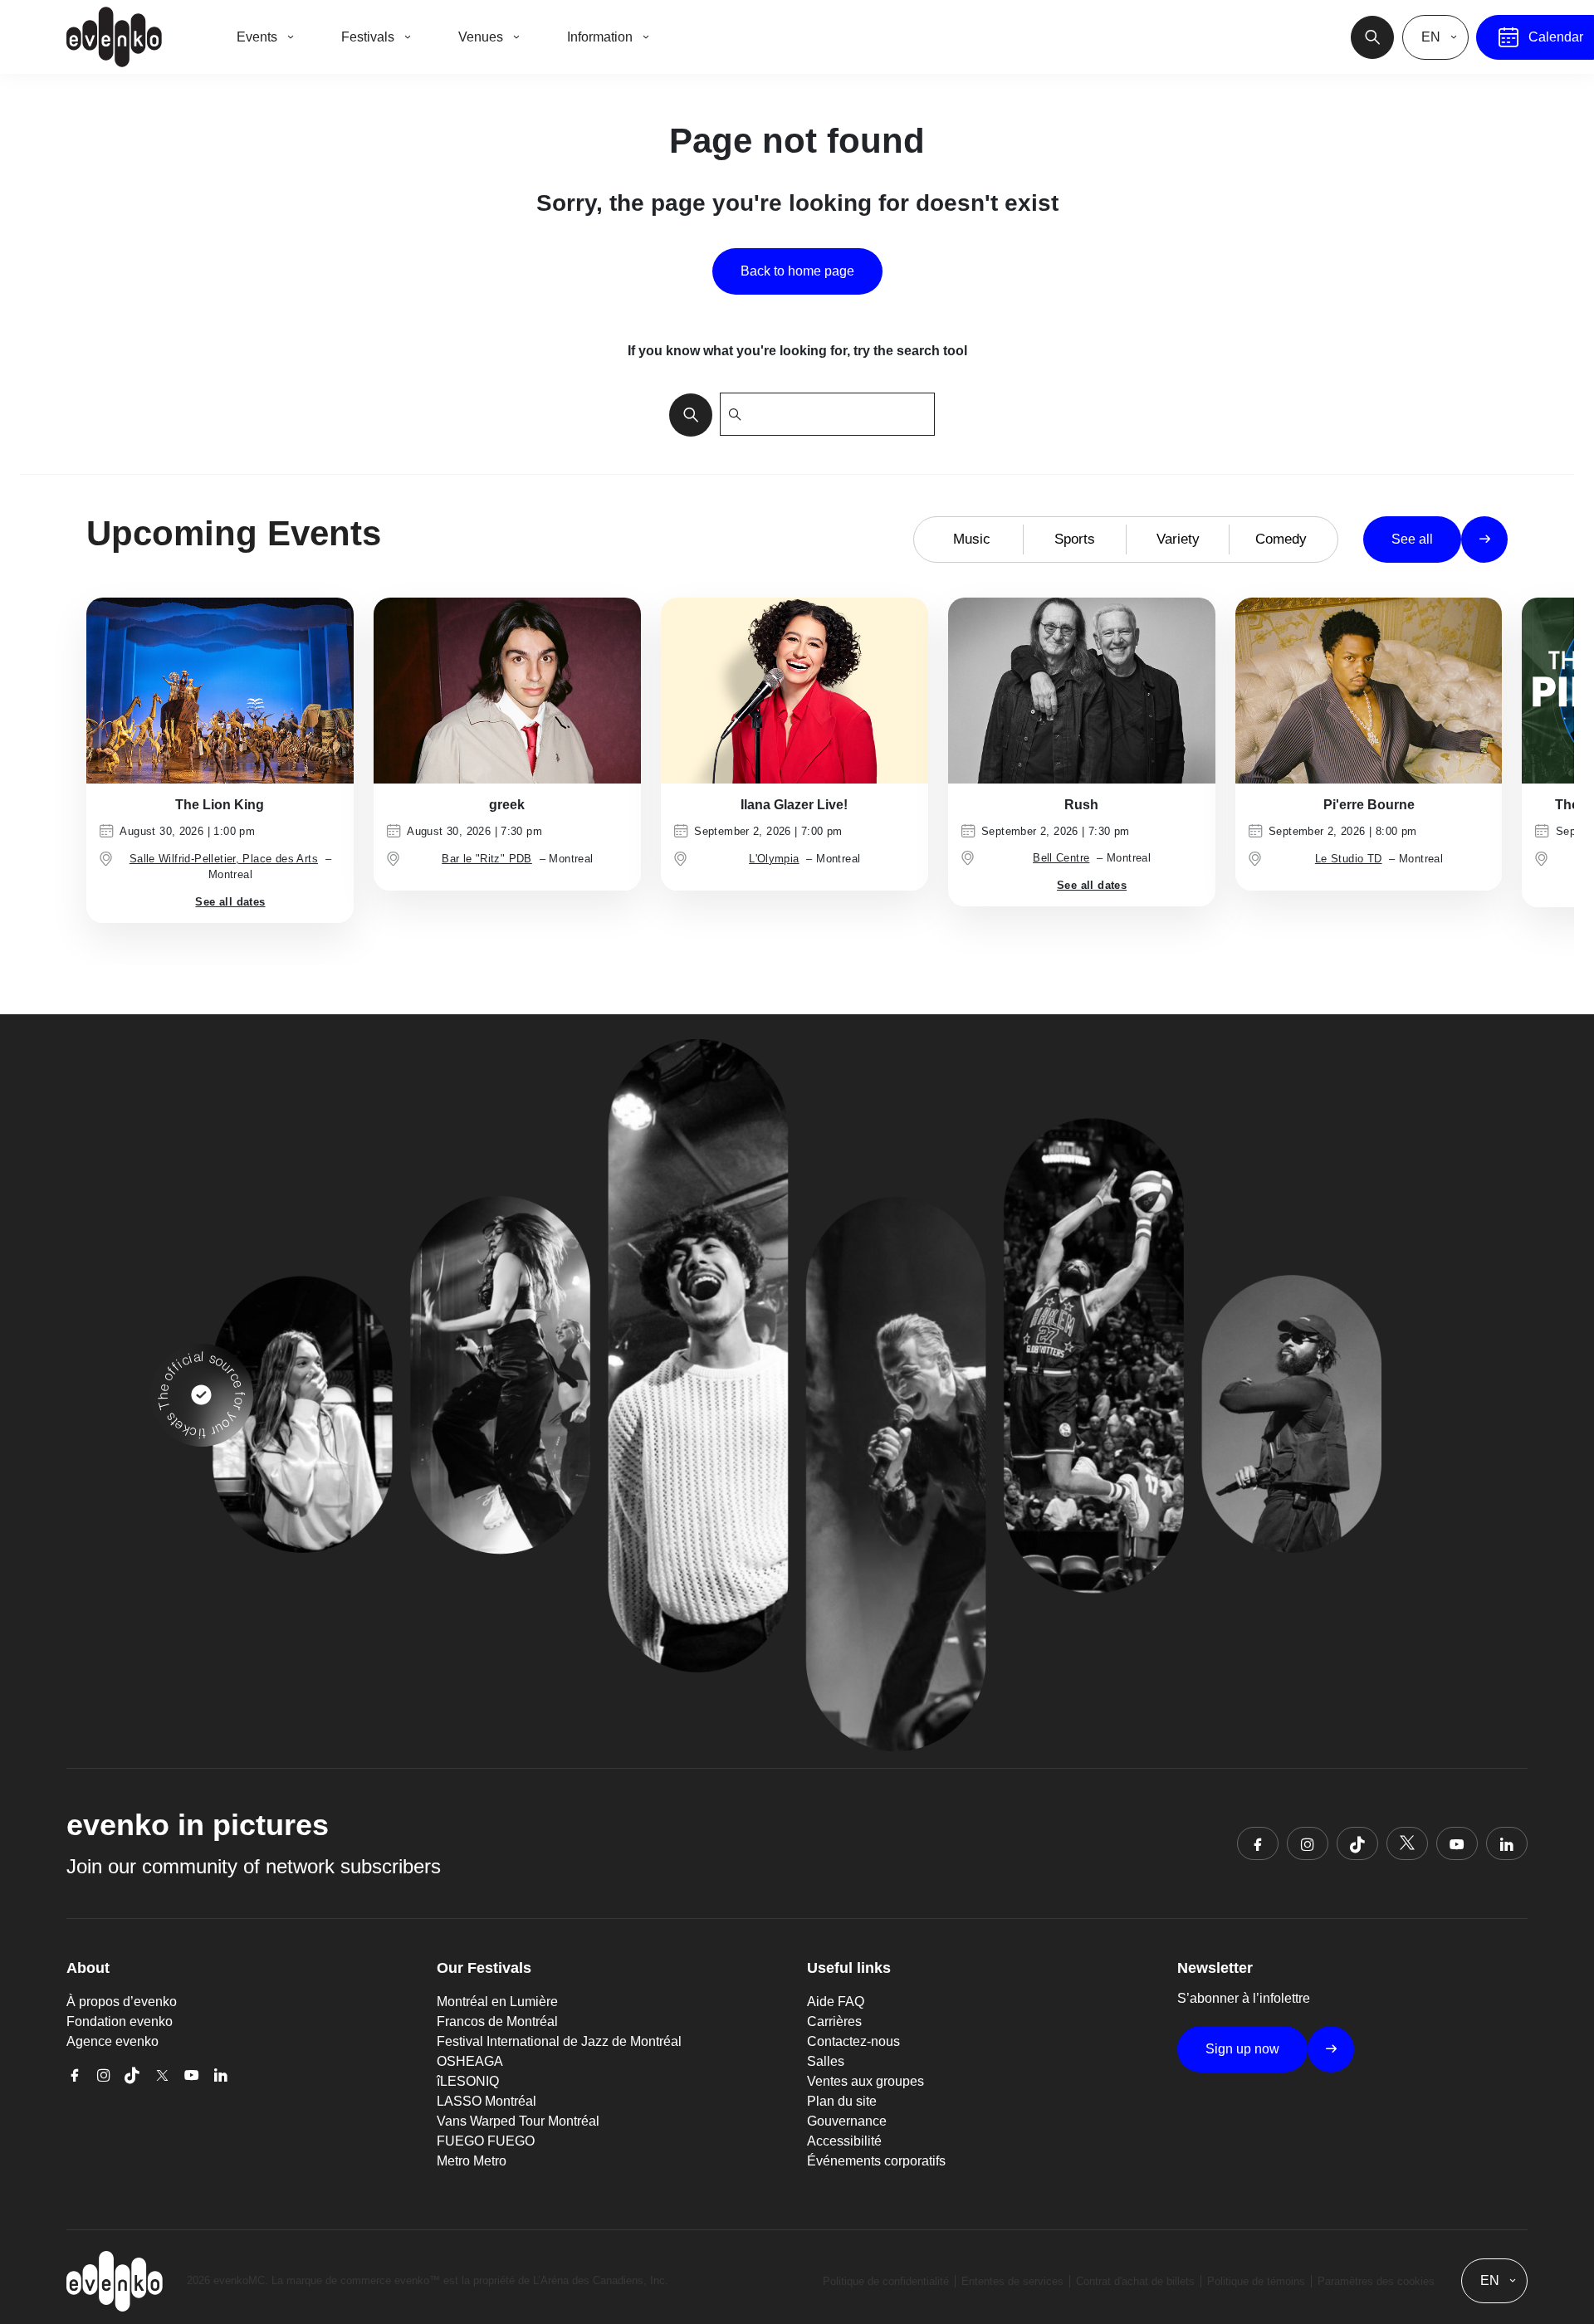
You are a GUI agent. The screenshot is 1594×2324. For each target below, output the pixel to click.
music (972, 539)
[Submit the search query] (686, 414)
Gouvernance (847, 2121)
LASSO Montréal (487, 2101)
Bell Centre (1061, 858)
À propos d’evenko (122, 2002)
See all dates (230, 902)
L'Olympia (774, 859)
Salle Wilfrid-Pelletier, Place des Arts (224, 859)
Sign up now (1242, 2049)
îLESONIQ (468, 2081)
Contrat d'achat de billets (1135, 2281)
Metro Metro (472, 2161)
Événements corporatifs (876, 2161)
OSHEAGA (470, 2061)
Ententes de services (1012, 2281)
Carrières (834, 2021)
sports (1075, 539)
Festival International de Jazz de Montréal (559, 2041)
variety (1178, 539)
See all (1412, 539)
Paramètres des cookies (1376, 2281)
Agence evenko (112, 2041)
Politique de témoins (1256, 2281)
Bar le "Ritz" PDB (487, 859)
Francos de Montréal (497, 2021)
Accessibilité (844, 2141)
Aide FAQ (836, 2002)
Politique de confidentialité (886, 2281)
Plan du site (842, 2101)
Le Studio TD (1349, 859)
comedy (1281, 539)
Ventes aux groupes (865, 2081)
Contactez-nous (853, 2041)
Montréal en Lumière (497, 2002)
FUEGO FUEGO (486, 2141)
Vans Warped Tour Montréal (518, 2121)
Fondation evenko (120, 2021)
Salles (826, 2061)
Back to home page (797, 271)
